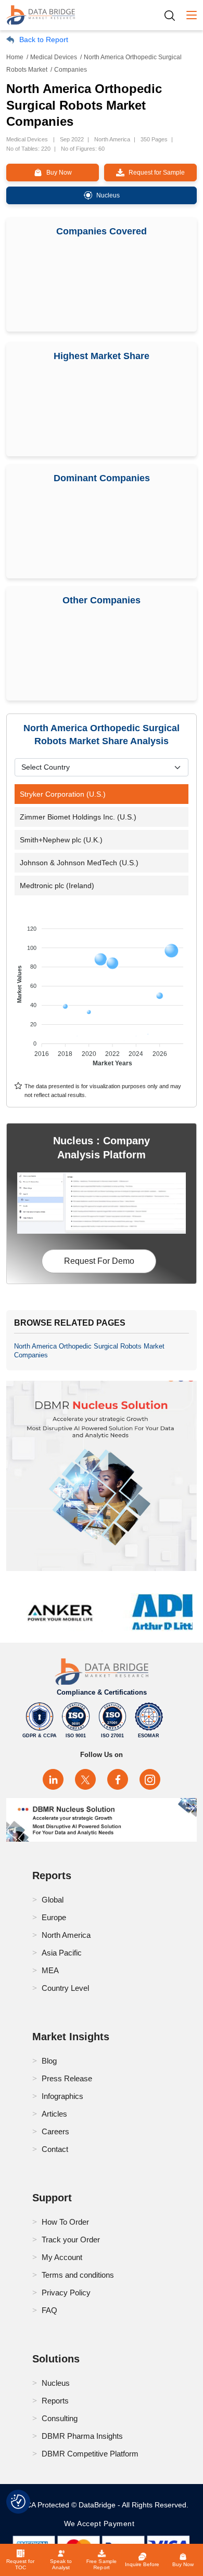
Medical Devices (54, 57)
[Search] (173, 15)
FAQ (49, 2310)
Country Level (65, 1988)
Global (53, 1900)
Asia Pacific (62, 1953)
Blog (49, 2061)
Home (15, 57)
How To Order (65, 2222)
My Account (62, 2257)
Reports (55, 2401)
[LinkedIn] (53, 1779)
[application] (102, 991)
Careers (55, 2131)
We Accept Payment (102, 2524)
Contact (55, 2149)
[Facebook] (118, 1779)
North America (66, 1935)
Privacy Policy (66, 2293)
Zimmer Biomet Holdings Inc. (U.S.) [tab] (78, 817)
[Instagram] (150, 1779)
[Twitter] (85, 1779)
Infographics (62, 2096)
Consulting (60, 2418)
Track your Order (71, 2240)
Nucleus (56, 2383)
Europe (54, 1917)
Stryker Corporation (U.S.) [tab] (63, 794)
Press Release (67, 2078)
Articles (54, 2114)
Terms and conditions (78, 2275)
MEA (50, 1970)
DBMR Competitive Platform (90, 2454)
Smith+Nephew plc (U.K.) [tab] (61, 840)
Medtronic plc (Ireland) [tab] (57, 886)
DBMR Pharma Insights (82, 2436)
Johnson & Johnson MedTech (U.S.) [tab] (79, 863)
